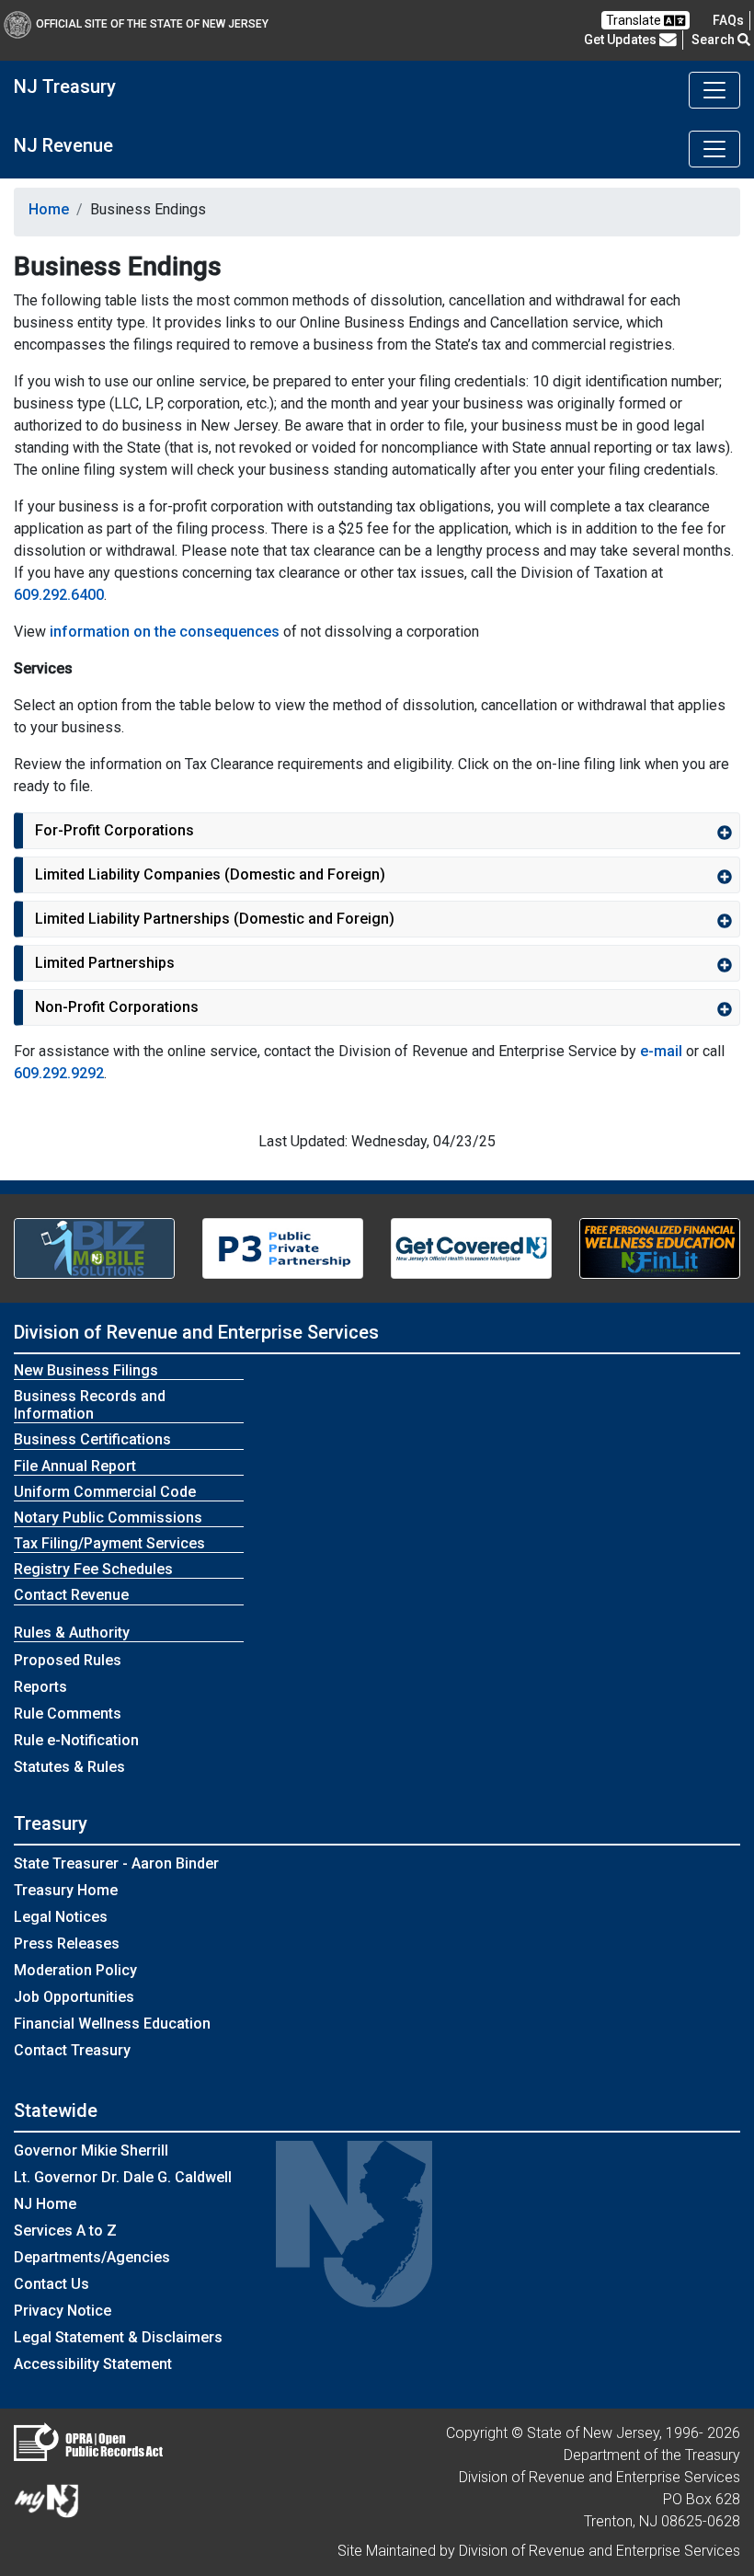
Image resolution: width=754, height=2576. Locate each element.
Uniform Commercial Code (105, 1492)
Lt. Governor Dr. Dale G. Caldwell (123, 2177)
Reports (40, 1687)
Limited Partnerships (105, 963)
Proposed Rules (68, 1660)
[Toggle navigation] (714, 90)
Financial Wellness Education (112, 2024)
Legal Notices (61, 1917)
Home (49, 209)
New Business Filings (86, 1370)
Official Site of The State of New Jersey (152, 24)
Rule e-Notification (76, 1740)
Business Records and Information (90, 1405)
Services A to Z (65, 2231)
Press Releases (67, 1943)
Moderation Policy (75, 1970)
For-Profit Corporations (114, 830)
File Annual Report (75, 1466)
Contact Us (51, 2284)
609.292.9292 (59, 1073)
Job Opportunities (74, 1997)
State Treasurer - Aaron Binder (116, 1863)
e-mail (661, 1051)
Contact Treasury (72, 2050)
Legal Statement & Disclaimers (118, 2337)
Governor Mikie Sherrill (91, 2150)
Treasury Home (66, 1890)
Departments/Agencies (92, 2257)
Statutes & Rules (69, 1767)
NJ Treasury (65, 86)
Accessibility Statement (93, 2364)
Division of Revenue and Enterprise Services (196, 1332)
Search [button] (714, 40)
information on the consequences (165, 632)
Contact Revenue (71, 1595)
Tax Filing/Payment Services (109, 1543)
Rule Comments (68, 1713)
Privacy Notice (63, 2311)
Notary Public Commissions (108, 1518)
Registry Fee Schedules (93, 1569)
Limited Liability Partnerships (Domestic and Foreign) (215, 919)
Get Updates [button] (622, 40)
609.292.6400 (59, 595)
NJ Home (45, 2204)
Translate (635, 20)
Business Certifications (92, 1439)
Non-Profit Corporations (117, 1007)
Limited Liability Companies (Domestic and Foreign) (210, 874)
